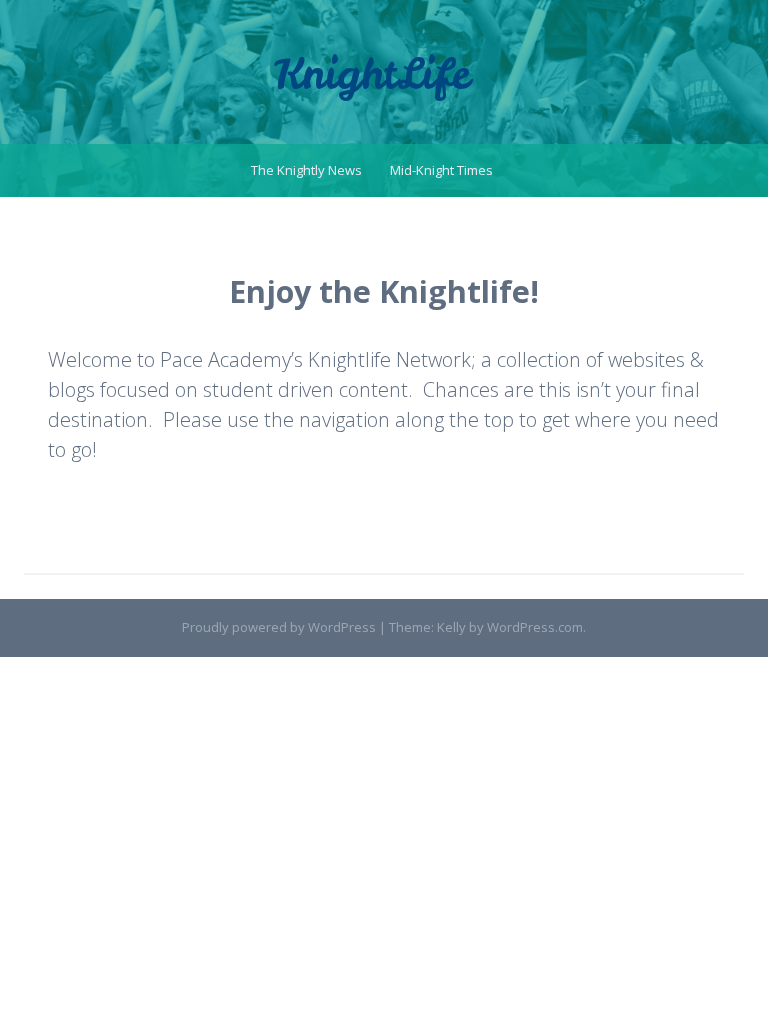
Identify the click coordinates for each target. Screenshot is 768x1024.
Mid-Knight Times (441, 170)
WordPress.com (535, 627)
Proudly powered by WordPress (279, 627)
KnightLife (372, 74)
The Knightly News (306, 170)
